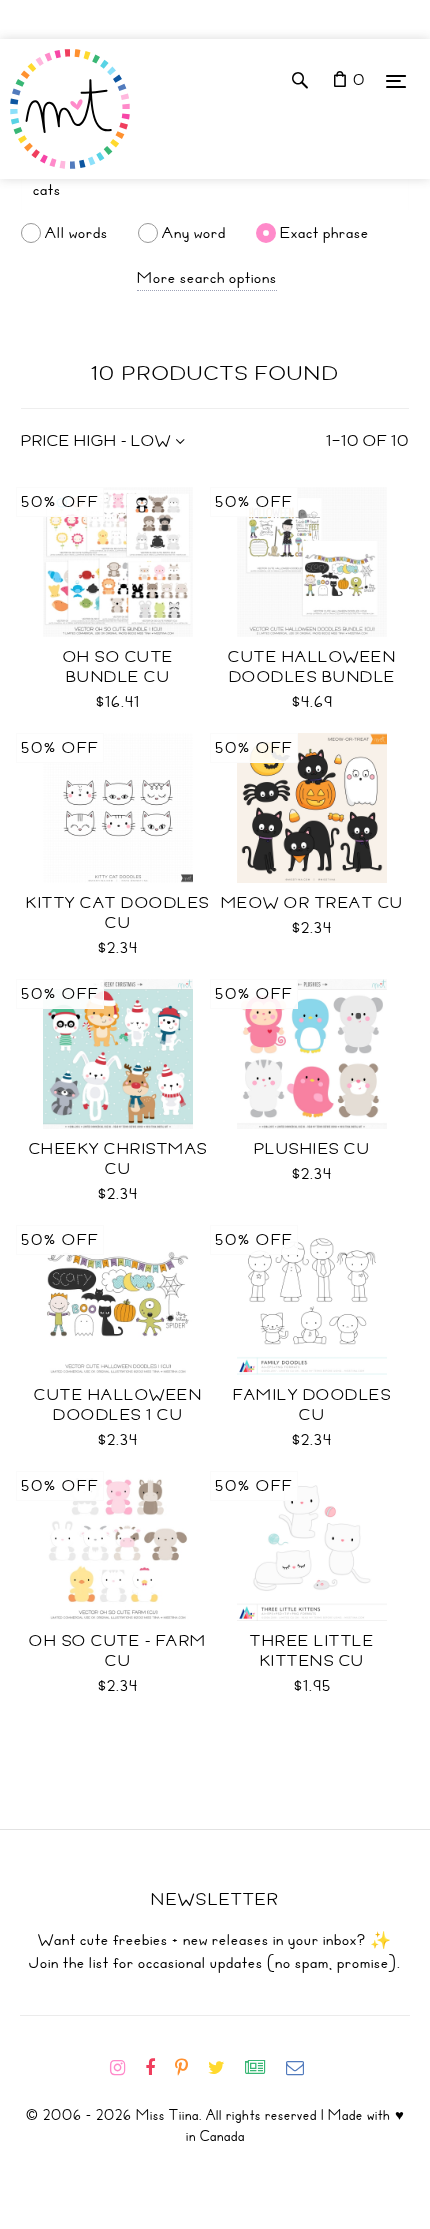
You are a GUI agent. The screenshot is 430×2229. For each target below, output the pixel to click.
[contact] (303, 2068)
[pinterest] (189, 2068)
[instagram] (125, 2068)
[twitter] (224, 2068)
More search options (207, 278)
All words (76, 233)
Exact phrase (324, 233)
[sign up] (263, 2068)
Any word (194, 233)
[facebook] (158, 2068)
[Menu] (396, 80)
